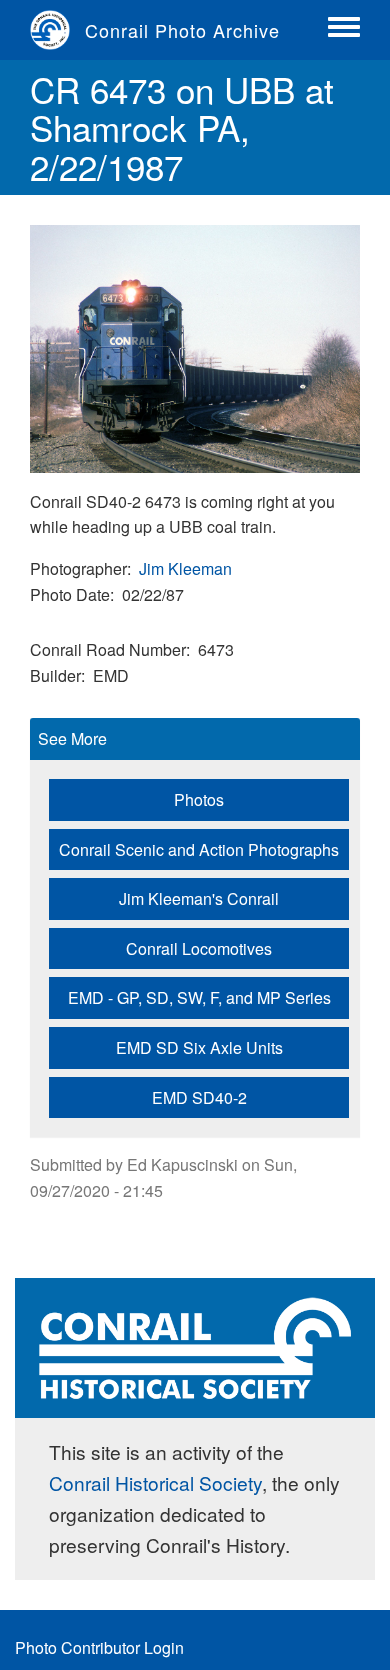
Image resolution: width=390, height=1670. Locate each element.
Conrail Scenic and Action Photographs (199, 849)
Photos (199, 799)
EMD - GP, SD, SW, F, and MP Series (199, 997)
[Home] (57, 30)
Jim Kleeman (185, 568)
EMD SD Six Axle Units (199, 1047)
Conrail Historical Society (155, 1482)
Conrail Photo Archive (182, 30)
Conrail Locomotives (199, 948)
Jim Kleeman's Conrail (199, 898)
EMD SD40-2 (199, 1097)
